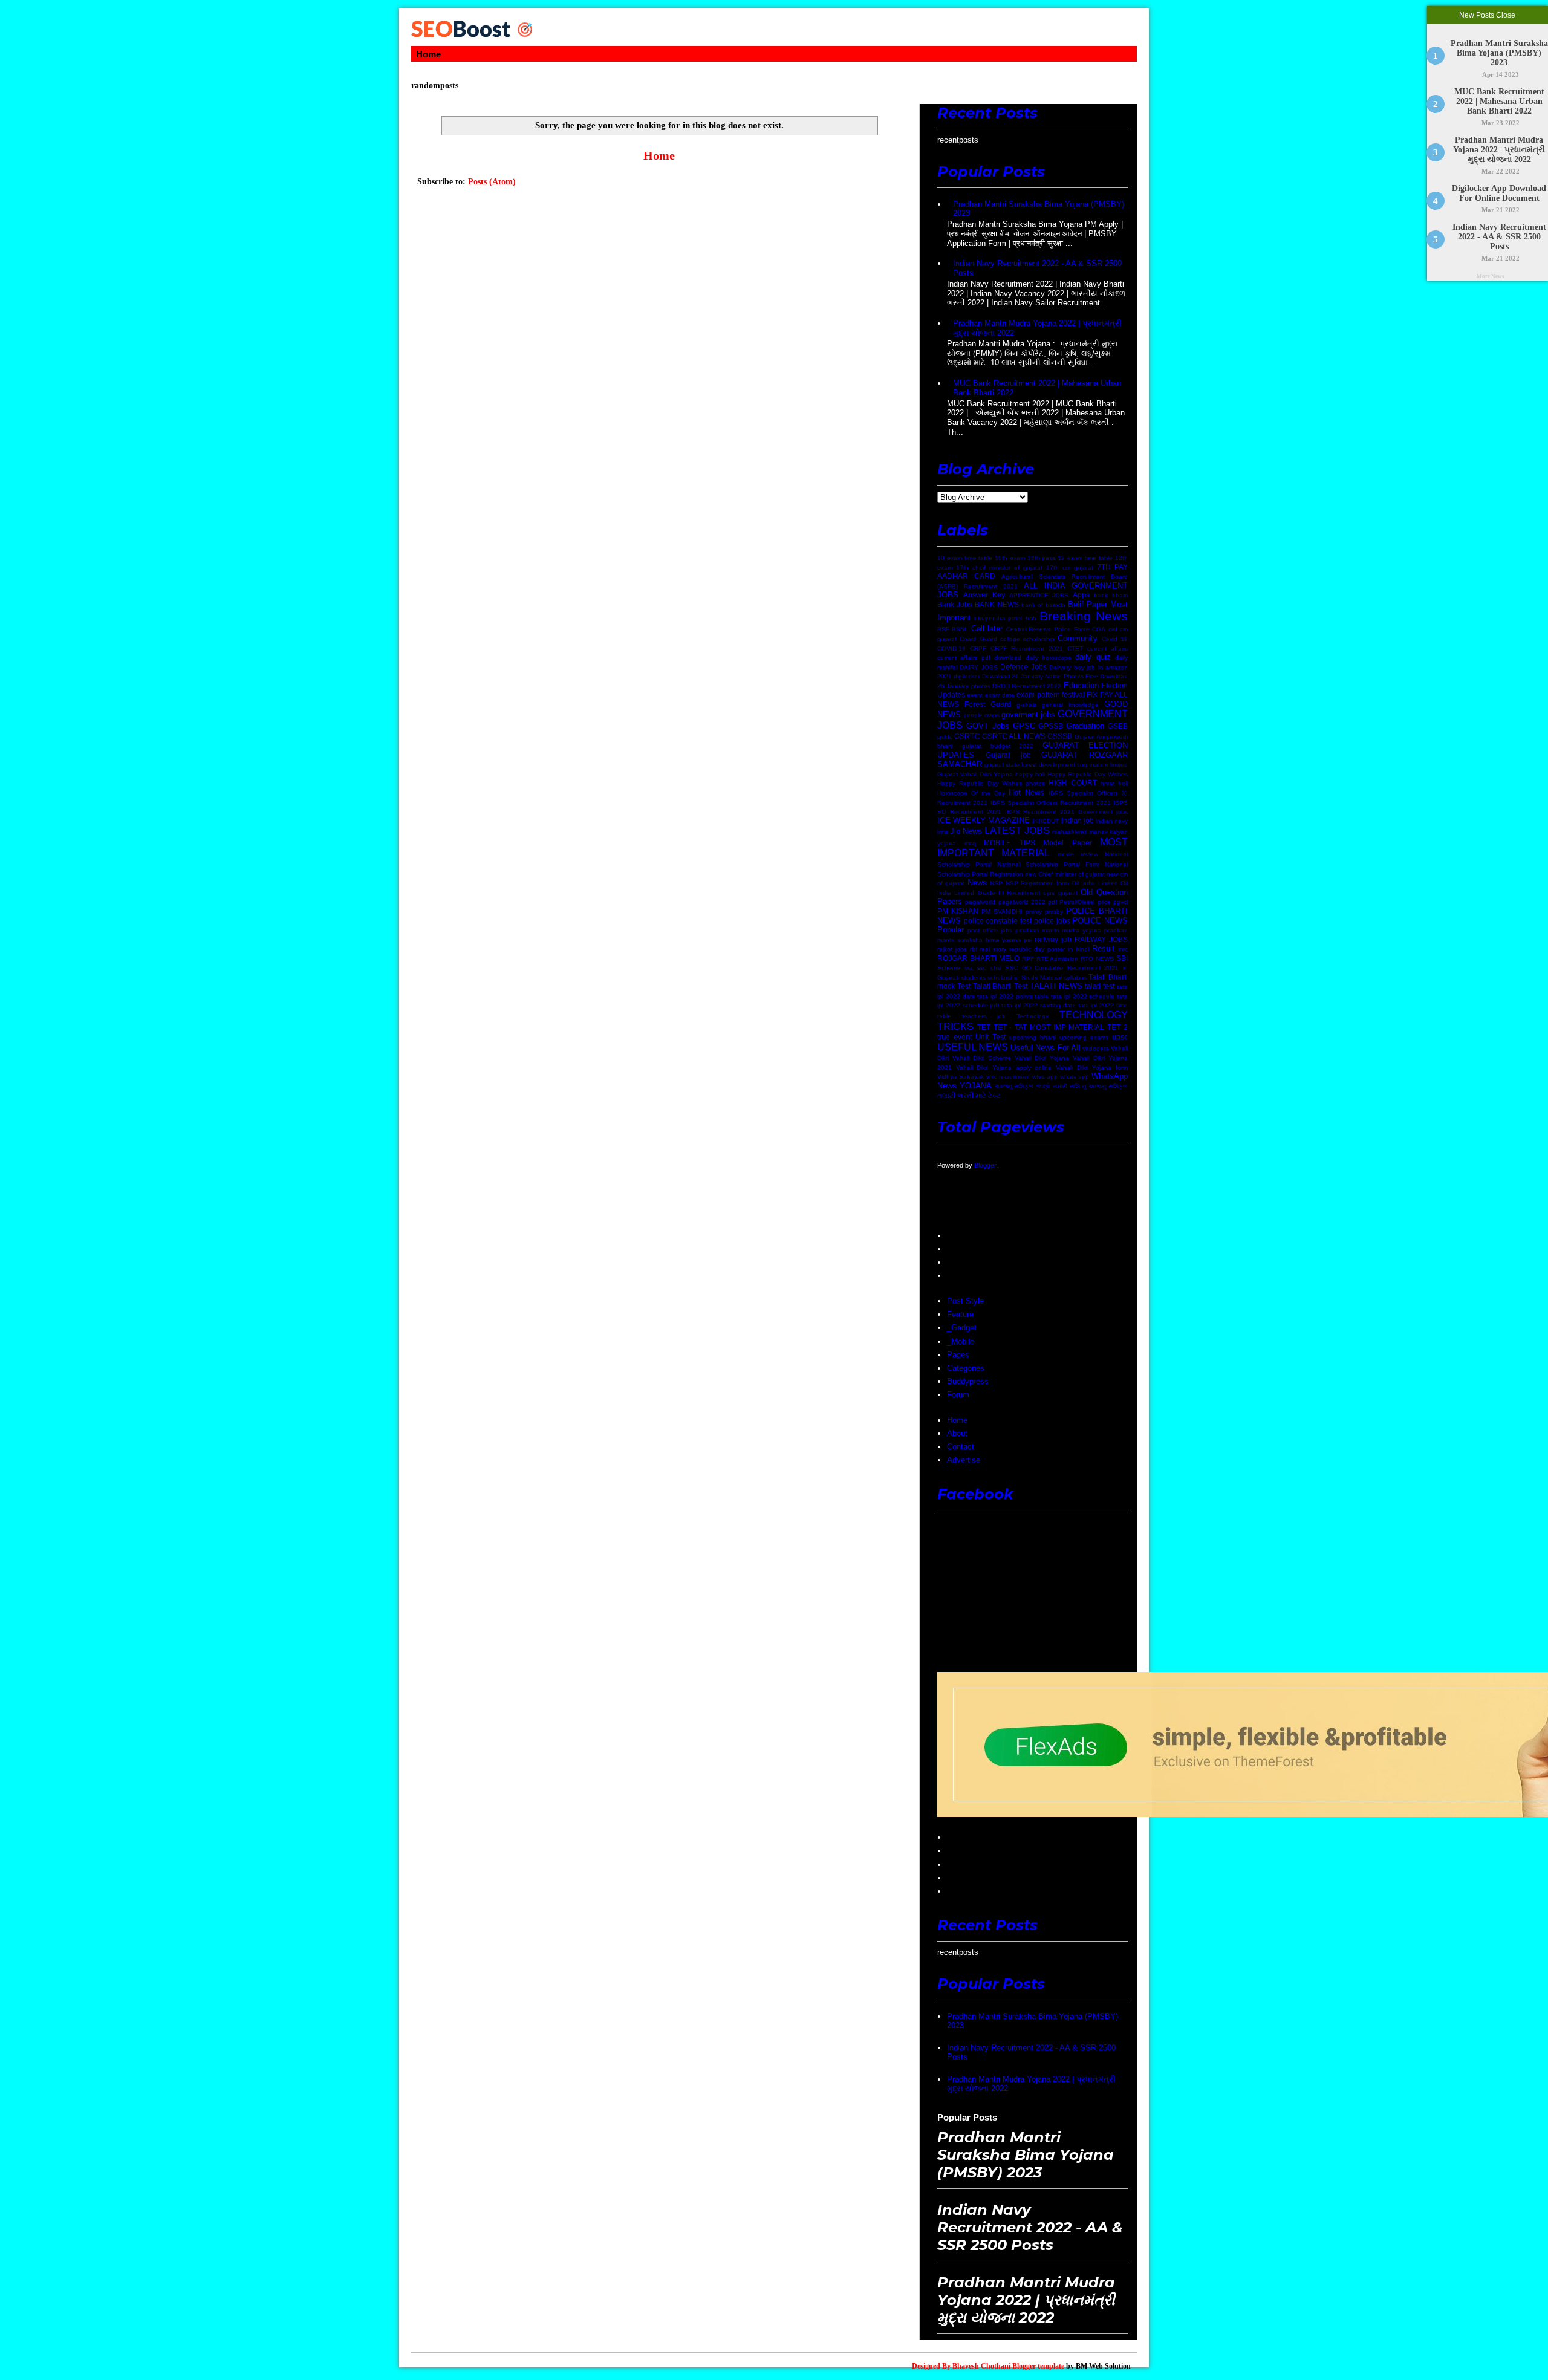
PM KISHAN (958, 911)
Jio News (966, 831)
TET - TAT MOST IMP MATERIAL (1049, 1027)
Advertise (964, 1460)
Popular (951, 930)
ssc (969, 968)
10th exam (1010, 558)
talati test (1100, 986)
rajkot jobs (952, 949)
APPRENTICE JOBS (1039, 595)
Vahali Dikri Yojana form (1092, 1068)
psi (1028, 940)
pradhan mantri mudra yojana (1058, 930)
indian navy (1112, 821)
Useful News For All (1045, 1048)
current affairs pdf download (979, 658)
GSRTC (967, 736)
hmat (1107, 783)
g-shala (1027, 705)
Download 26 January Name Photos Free (1040, 676)
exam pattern (1038, 694)
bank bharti (1111, 595)
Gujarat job (1008, 755)
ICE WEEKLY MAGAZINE (984, 820)
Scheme (949, 968)
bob (1031, 618)
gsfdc (945, 737)
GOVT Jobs (988, 726)
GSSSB (1060, 736)
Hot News (1026, 792)
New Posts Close (1488, 15)
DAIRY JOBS (978, 667)
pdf (1052, 902)
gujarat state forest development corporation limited (1056, 765)
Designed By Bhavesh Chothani (961, 2366)
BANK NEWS (997, 604)
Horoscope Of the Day (971, 793)
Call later (987, 629)
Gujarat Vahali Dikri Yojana (975, 774)
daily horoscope (1049, 658)
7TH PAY (1112, 567)
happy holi (1030, 774)
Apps (1081, 595)
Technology (1033, 1016)
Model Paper (1068, 843)
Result (1103, 948)
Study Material (1042, 977)
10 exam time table (965, 558)
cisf (1113, 629)
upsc (1120, 1037)
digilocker (967, 676)
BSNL (960, 629)
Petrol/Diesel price (1085, 902)
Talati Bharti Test (1000, 986)
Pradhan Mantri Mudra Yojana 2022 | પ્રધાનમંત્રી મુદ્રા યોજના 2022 (1500, 150)
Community (1078, 638)
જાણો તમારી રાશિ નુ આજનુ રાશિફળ (1082, 1086)
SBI (1122, 958)
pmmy (1034, 912)
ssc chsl (989, 968)
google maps (981, 715)
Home (428, 54)
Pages (958, 1355)
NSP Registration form (1037, 883)
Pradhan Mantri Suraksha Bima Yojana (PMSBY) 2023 (1499, 53)
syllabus (1075, 977)
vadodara (1096, 1048)
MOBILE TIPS (1010, 843)
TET (984, 1027)
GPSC (1024, 726)
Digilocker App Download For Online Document (1500, 193)
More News (1491, 276)
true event (954, 1037)
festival (1073, 694)
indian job (1078, 820)
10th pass (1042, 558)
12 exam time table (1085, 558)
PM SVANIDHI (1002, 912)
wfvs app (1045, 1077)
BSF (943, 629)
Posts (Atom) (492, 182)
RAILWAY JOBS (1101, 939)
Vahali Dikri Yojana (1042, 1058)
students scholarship (990, 977)
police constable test (998, 921)
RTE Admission (1058, 959)
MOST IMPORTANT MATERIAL (1033, 848)
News (977, 883)
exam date (1000, 695)
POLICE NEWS (1100, 921)
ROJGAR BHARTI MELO (978, 958)
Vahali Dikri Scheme (982, 1058)
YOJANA (976, 1086)
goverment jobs (1028, 714)
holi (1123, 783)
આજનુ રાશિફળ (1014, 1086)
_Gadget (962, 1328)
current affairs (1107, 649)
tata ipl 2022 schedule (1083, 996)
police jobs (1052, 921)
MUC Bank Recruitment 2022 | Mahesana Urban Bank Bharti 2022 (1499, 101)
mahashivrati (1070, 832)
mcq (970, 843)
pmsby (1054, 912)
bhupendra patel (998, 618)
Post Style (965, 1301)
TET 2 (1117, 1027)
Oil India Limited (1095, 883)
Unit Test (990, 1037)
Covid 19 (1115, 639)
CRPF (978, 649)
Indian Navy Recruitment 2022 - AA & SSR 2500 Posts (1499, 237)
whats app (1075, 1077)
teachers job (984, 1016)
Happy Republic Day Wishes (1088, 774)
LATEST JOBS (1017, 831)
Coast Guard (978, 639)
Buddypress (968, 1381)
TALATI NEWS (1056, 986)
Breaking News (1084, 616)
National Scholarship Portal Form (1048, 864)
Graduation (1085, 726)
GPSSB (1051, 726)
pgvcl (1120, 902)
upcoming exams (1084, 1037)
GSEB (1118, 726)
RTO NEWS (1097, 959)
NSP (996, 883)
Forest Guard (988, 704)
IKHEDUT (1046, 821)
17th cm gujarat (1070, 567)
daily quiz (1093, 657)
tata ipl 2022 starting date (1038, 1005)
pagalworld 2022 (1022, 902)
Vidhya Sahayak (961, 1077)
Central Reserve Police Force (1048, 629)
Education (1081, 685)
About (957, 1433)
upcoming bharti (1033, 1037)
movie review (1078, 854)
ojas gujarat (1060, 893)
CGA (1099, 629)
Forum (958, 1395)
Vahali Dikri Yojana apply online (1004, 1068)
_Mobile (961, 1341)
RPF (1028, 959)
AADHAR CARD (966, 576)
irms (943, 832)
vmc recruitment (1008, 1077)
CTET (1075, 649)
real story (993, 949)
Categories (966, 1368)
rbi (973, 949)
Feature (960, 1314)
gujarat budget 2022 (998, 746)
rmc (1123, 949)
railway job (1053, 939)
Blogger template (1038, 2366)
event (975, 695)
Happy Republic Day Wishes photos (991, 783)
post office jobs (990, 930)
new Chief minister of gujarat (1065, 874)
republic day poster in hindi (1049, 949)
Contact (961, 1447)
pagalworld (980, 902)
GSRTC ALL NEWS (1014, 736)
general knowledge (1070, 705)
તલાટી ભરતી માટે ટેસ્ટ (969, 1095)
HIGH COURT (1072, 783)
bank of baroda (1043, 605)
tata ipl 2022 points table (1013, 996)
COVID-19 (951, 649)
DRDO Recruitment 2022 (1027, 686)
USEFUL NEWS (973, 1047)
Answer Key (984, 595)
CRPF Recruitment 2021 (1027, 649)
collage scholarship (1027, 639)
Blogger (985, 1165)
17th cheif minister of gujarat (999, 567)
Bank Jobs (955, 604)
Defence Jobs (1023, 667)
